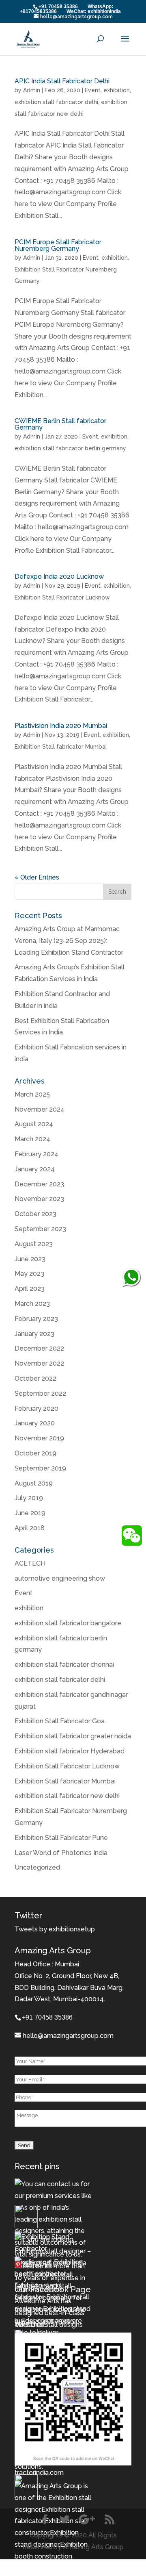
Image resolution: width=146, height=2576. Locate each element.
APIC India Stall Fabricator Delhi (62, 81)
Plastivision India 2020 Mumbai (61, 726)
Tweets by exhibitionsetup (55, 1929)
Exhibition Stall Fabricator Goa (60, 1721)
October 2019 (35, 1453)
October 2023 (35, 1214)
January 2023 (34, 1334)
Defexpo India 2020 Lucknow (59, 577)
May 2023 (29, 1274)
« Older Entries (37, 877)
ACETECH (30, 1563)
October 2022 (35, 1378)
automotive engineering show (60, 1578)
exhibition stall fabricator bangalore (68, 1623)
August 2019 (34, 1483)
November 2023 (39, 1199)
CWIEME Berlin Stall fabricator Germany (60, 424)
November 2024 (40, 1109)
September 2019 (40, 1468)
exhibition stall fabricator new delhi (67, 1796)
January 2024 (35, 1169)
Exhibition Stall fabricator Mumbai (61, 747)
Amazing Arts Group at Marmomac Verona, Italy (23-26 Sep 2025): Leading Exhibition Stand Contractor (69, 941)
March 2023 (32, 1304)
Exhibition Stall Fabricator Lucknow (62, 597)
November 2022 (39, 1363)
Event (93, 90)
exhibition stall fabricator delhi (56, 102)
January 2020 (35, 1423)
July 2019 (29, 1498)
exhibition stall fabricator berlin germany (70, 448)
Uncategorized (37, 1867)
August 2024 (34, 1124)
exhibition (117, 90)
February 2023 (36, 1319)
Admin (32, 90)
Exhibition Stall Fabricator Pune (61, 1838)
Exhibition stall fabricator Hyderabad (70, 1751)
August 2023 (34, 1244)
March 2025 (32, 1094)
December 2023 (39, 1184)
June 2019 (30, 1513)
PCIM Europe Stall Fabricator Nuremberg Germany (58, 245)
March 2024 (32, 1139)
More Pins (38, 2266)
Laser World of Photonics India (61, 1853)
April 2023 (30, 1289)
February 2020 (36, 1409)
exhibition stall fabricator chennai (64, 1665)
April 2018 (30, 1528)
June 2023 (30, 1259)
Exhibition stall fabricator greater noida (73, 1736)
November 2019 (39, 1438)
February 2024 (36, 1154)
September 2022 (40, 1393)
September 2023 (40, 1229)
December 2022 (39, 1348)
